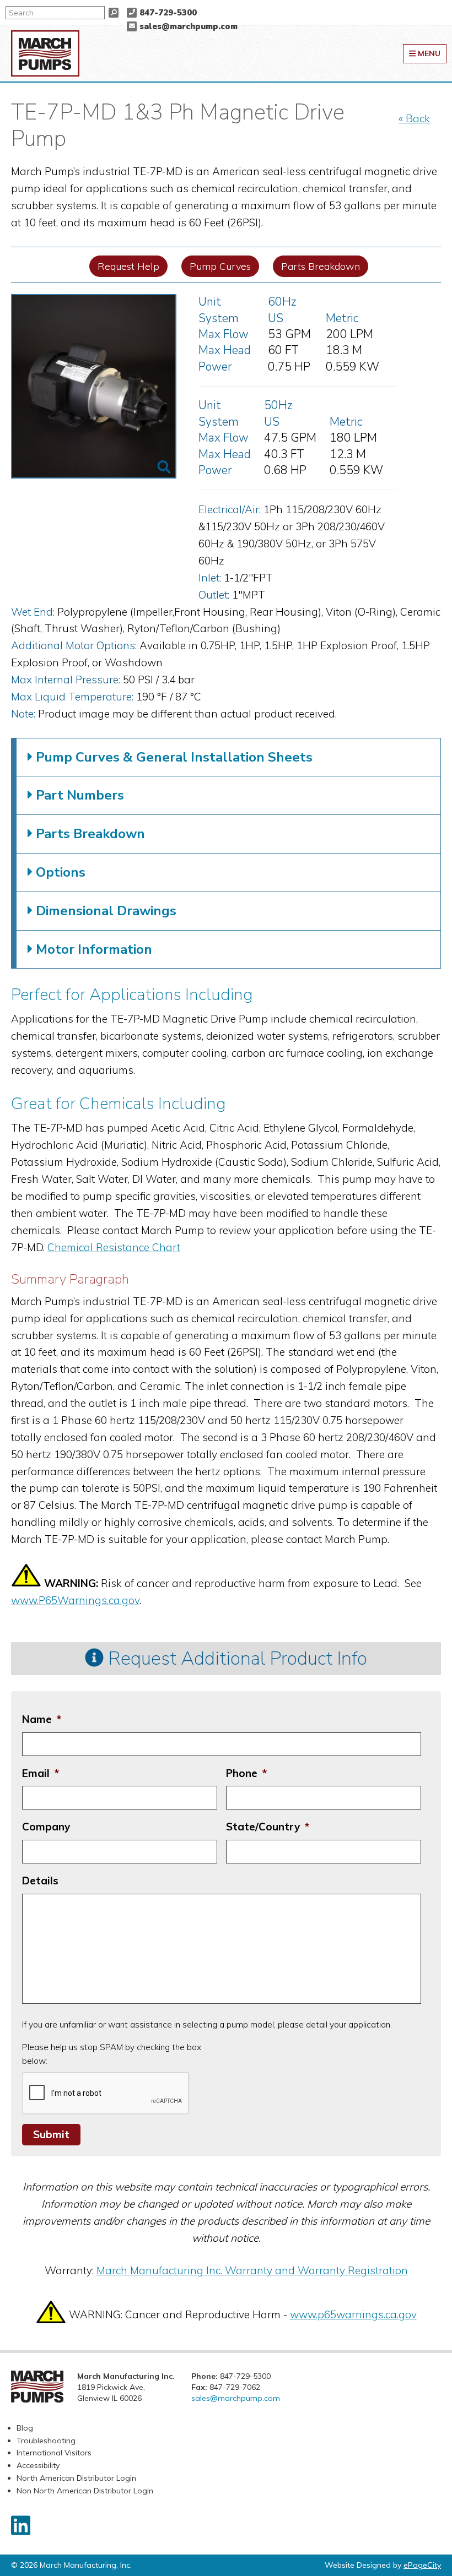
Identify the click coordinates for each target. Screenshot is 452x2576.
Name (42, 1719)
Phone (246, 1773)
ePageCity (422, 2565)
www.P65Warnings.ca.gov (75, 1600)
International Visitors (54, 2453)
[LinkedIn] (21, 2525)
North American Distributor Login (76, 2478)
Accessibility (38, 2465)
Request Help (128, 266)
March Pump (45, 53)
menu (428, 53)
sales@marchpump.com (189, 26)
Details (40, 1881)
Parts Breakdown (321, 266)
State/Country (268, 1827)
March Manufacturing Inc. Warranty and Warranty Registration (252, 2270)
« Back (414, 118)
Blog (25, 2428)
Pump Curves (220, 266)
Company (46, 1827)
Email (41, 1773)
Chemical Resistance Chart (114, 1247)
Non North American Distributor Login (85, 2491)
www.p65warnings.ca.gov (353, 2314)
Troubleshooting (46, 2441)
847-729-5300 (168, 13)
